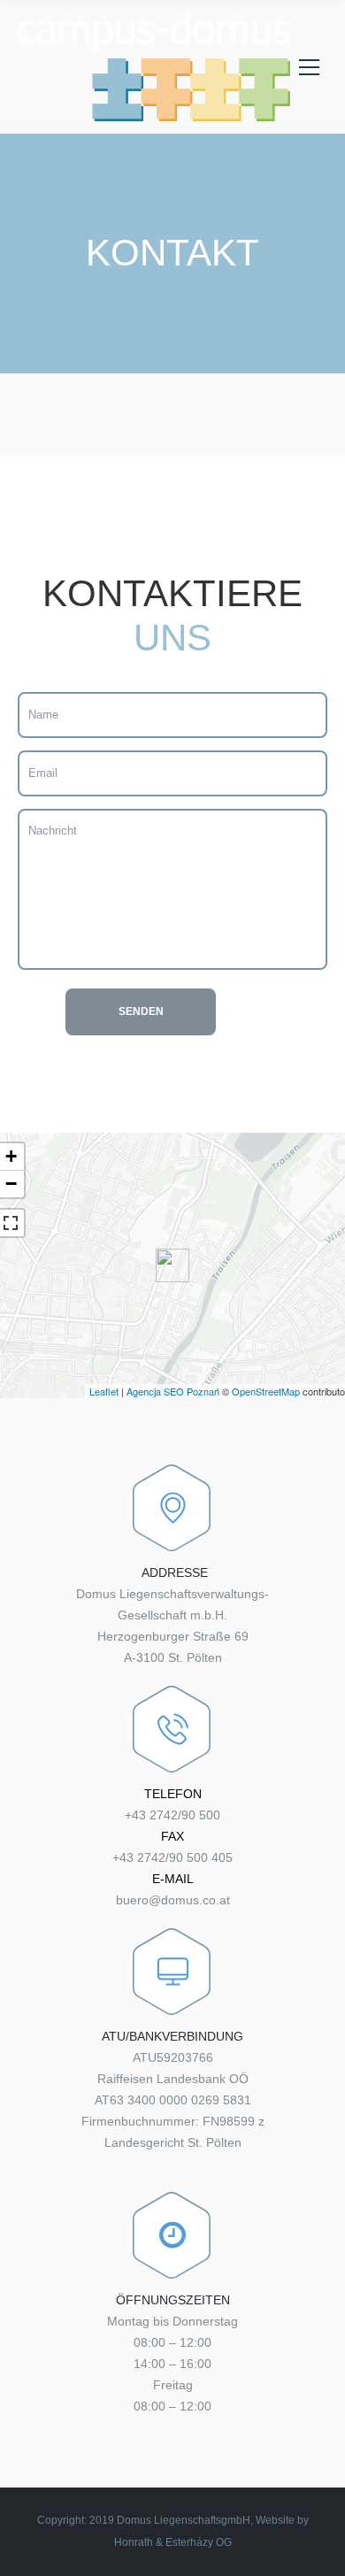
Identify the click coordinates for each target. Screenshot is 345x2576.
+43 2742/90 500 (172, 1815)
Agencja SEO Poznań (173, 1391)
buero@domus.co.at (173, 1900)
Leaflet (104, 1391)
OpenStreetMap (266, 1391)
